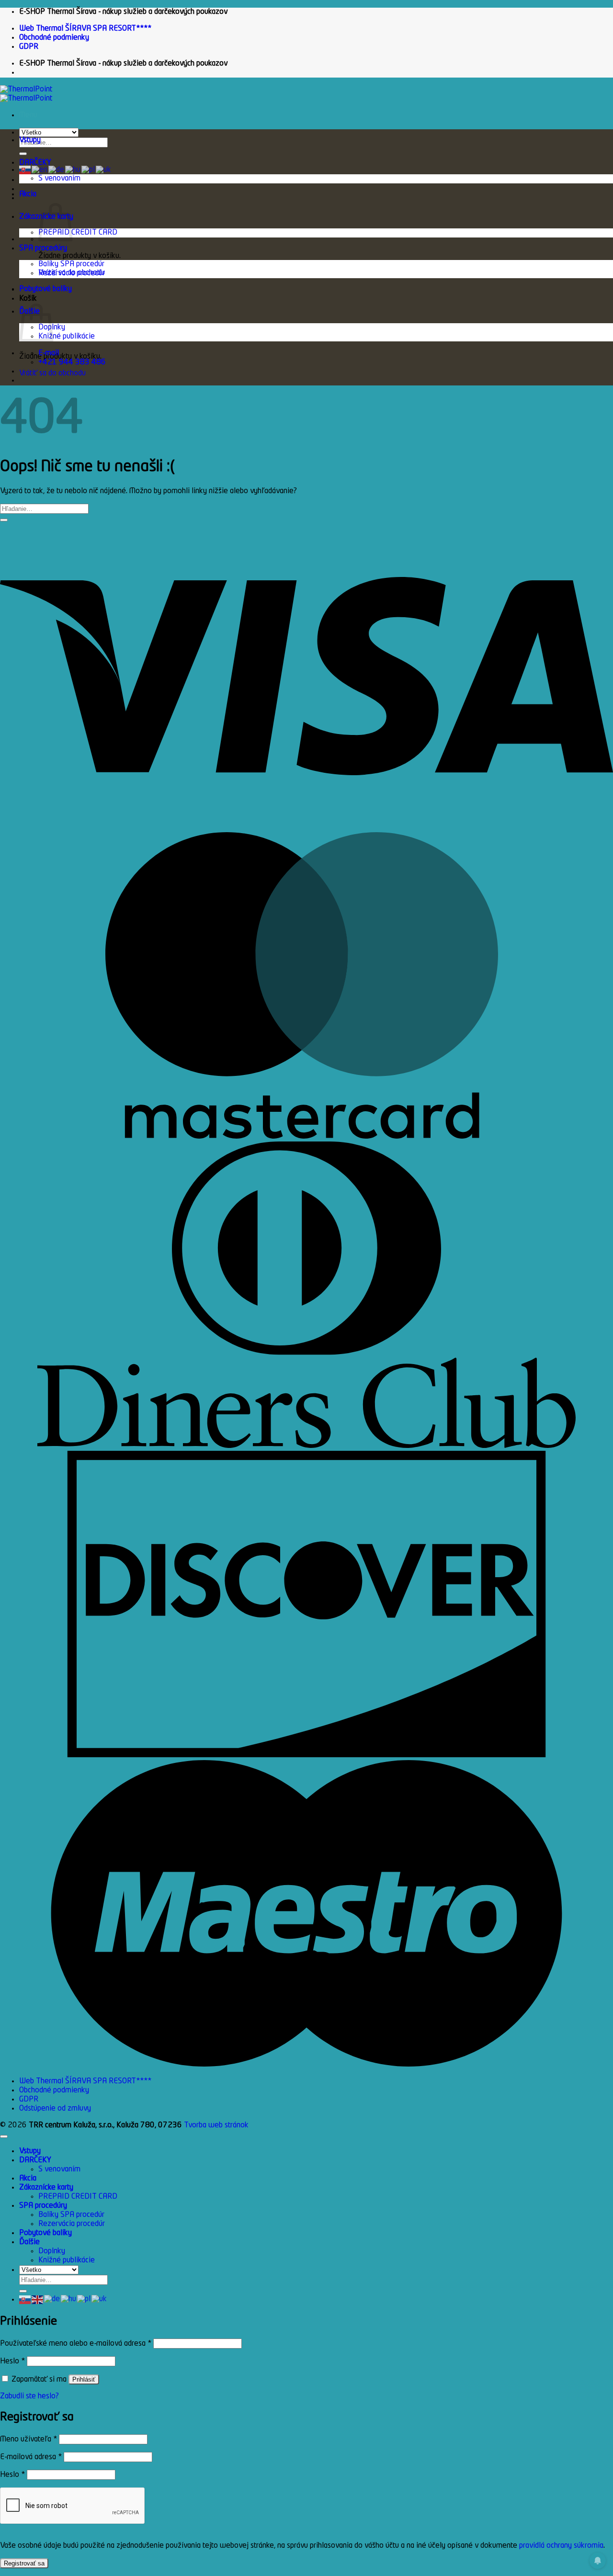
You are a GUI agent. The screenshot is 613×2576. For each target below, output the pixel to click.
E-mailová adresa (31, 2457)
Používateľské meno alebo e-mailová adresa (76, 2344)
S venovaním (59, 179)
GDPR (29, 47)
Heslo (12, 2361)
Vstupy (30, 140)
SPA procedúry (43, 249)
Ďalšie (29, 2242)
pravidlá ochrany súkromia (561, 2546)
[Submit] (23, 154)
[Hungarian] (73, 170)
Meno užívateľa (28, 2440)
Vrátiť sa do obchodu (52, 373)
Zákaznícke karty (46, 2188)
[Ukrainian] (104, 170)
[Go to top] (4, 2136)
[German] (57, 170)
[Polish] (89, 170)
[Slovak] (25, 170)
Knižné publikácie (67, 337)
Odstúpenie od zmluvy (55, 2109)
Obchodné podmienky (54, 38)
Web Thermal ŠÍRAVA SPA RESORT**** (85, 29)
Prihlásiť (84, 2379)
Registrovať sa (24, 2563)
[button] (28, 115)
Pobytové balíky (45, 289)
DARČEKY (35, 163)
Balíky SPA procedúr (71, 264)
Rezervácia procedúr (72, 273)
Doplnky (52, 2251)
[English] (40, 170)
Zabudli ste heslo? (29, 2396)
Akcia (28, 194)
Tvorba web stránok (216, 2125)
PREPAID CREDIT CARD (78, 233)
